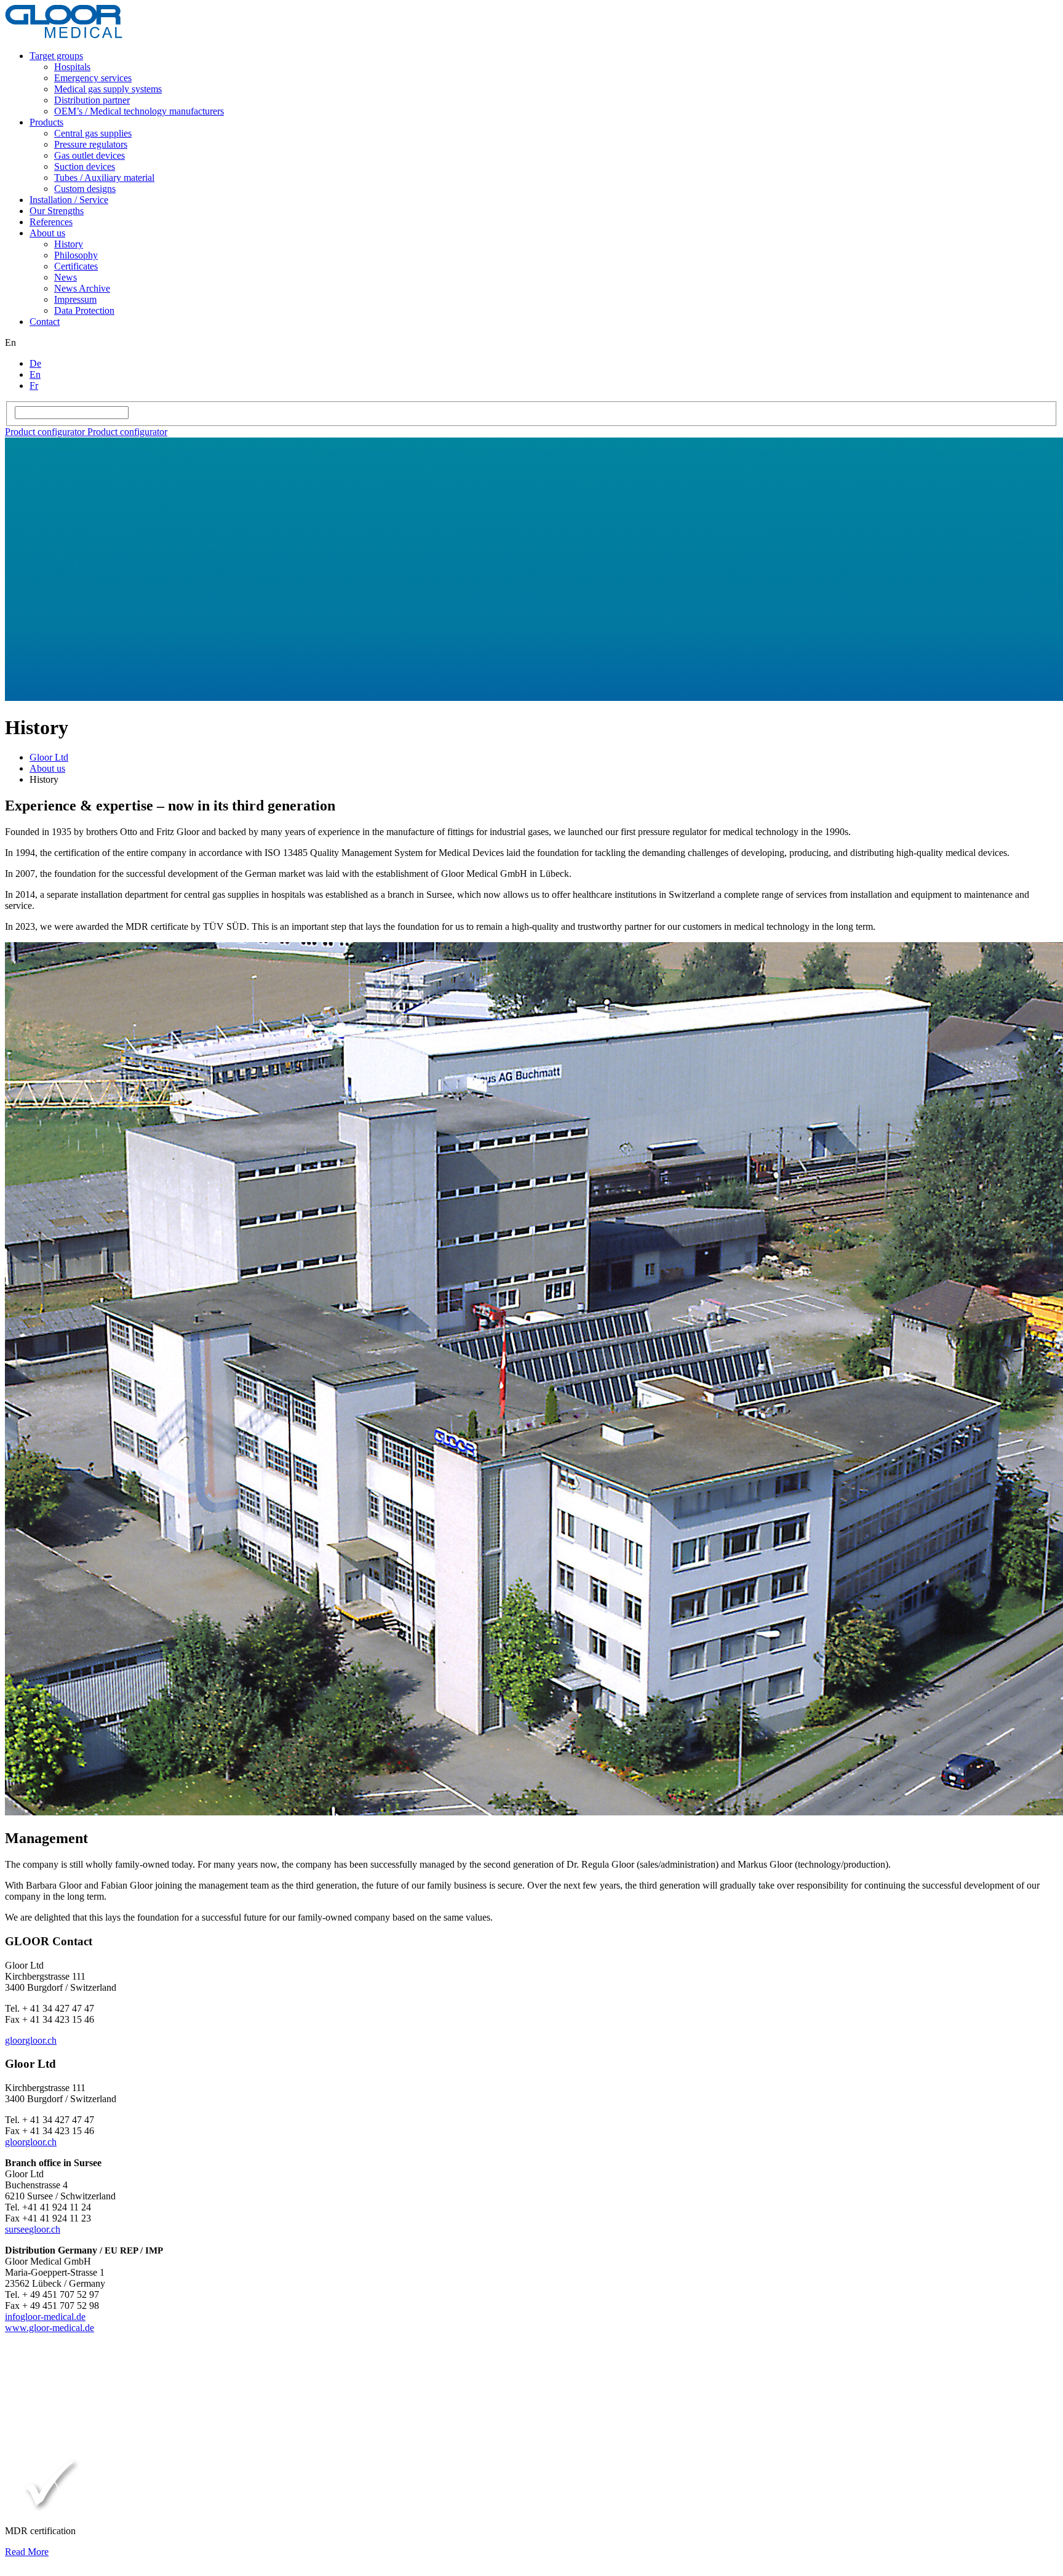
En (35, 374)
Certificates (76, 266)
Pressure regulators (91, 144)
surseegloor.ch (33, 2229)
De (35, 363)
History (69, 244)
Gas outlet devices (90, 155)
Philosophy (76, 255)
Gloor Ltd (49, 757)
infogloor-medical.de (45, 2317)
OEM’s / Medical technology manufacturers (139, 111)
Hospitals (72, 67)
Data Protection (84, 310)
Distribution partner (92, 100)
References (51, 222)
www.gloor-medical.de (50, 2328)
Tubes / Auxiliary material (104, 178)
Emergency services (93, 78)
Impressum (75, 299)
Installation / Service (69, 200)
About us (47, 233)
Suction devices (85, 166)
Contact (45, 322)
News (66, 277)
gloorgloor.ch (31, 2040)
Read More (27, 2552)
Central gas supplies (93, 133)
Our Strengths (57, 211)
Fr (34, 386)
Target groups (56, 56)
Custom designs (85, 189)
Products (46, 122)
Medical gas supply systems (108, 89)
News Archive (82, 288)
